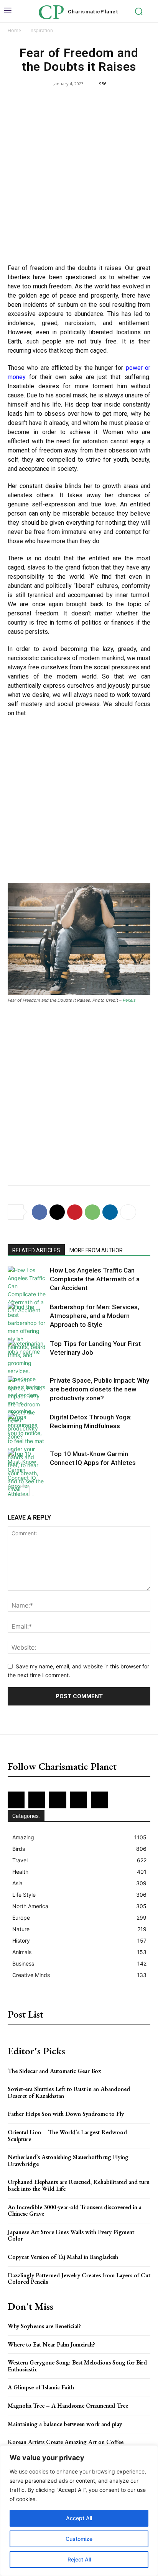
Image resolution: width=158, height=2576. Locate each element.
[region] (79, 2511)
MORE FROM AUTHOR (96, 1250)
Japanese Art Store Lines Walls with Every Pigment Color (71, 2235)
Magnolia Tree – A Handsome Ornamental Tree (68, 2406)
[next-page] (25, 1491)
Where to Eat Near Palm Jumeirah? (51, 2344)
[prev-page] (12, 1491)
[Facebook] (39, 1212)
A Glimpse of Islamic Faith (41, 2387)
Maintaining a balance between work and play (65, 2424)
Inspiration (41, 30)
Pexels (129, 1000)
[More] (128, 1212)
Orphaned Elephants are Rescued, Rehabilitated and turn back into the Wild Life (79, 2185)
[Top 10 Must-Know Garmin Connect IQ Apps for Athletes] (27, 1474)
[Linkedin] (110, 1212)
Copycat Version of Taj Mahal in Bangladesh (63, 2257)
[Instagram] (37, 1800)
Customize (79, 2539)
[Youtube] (99, 1800)
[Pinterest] (75, 1212)
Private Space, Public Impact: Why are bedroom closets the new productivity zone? (100, 1389)
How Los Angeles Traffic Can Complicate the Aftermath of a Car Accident (95, 1279)
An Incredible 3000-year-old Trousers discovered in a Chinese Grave (75, 2211)
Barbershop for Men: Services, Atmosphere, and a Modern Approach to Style (95, 1316)
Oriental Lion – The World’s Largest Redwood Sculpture (67, 2136)
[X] (57, 1212)
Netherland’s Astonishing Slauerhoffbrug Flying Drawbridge (68, 2160)
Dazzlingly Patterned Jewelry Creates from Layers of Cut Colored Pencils (79, 2279)
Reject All (79, 2559)
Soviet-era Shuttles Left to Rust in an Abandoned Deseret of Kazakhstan (69, 2092)
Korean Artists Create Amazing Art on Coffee (66, 2442)
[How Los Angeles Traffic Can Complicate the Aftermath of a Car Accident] (27, 1290)
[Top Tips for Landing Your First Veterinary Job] (27, 1353)
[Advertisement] (79, 177)
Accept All (79, 2518)
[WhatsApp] (92, 1212)
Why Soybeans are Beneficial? (44, 2326)
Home (14, 30)
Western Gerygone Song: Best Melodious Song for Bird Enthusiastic (77, 2366)
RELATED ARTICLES (36, 1250)
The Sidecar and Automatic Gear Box (54, 2071)
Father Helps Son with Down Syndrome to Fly (66, 2114)
